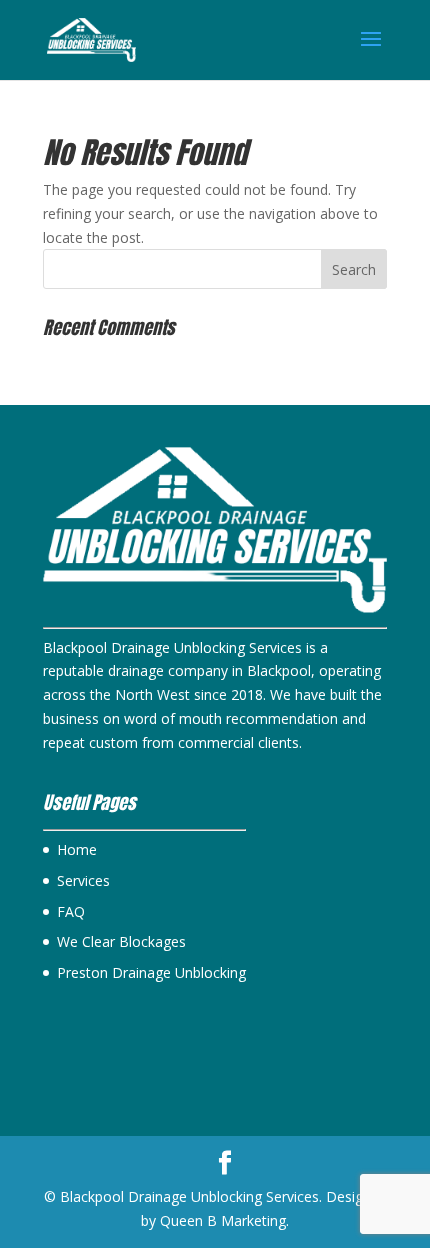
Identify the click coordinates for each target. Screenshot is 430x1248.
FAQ (71, 911)
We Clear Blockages (121, 941)
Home (77, 849)
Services (83, 880)
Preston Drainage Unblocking (151, 972)
